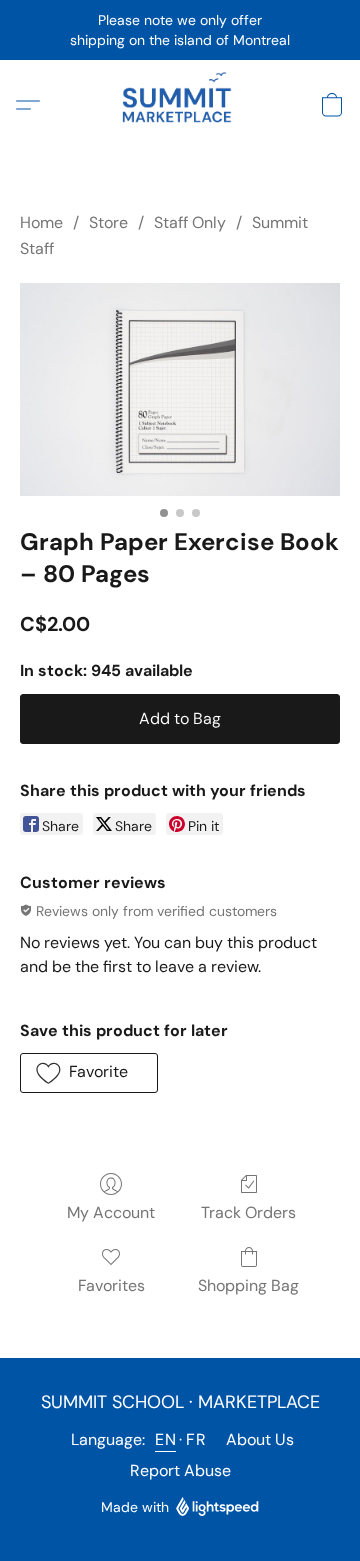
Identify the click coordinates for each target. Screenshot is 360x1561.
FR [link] (196, 1439)
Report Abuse (180, 1470)
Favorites (111, 1285)
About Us (260, 1439)
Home (41, 222)
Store (108, 222)
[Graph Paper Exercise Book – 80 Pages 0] (180, 389)
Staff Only (190, 222)
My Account (111, 1212)
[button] (180, 105)
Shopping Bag (248, 1285)
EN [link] (165, 1439)
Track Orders (248, 1212)
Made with (135, 1507)
